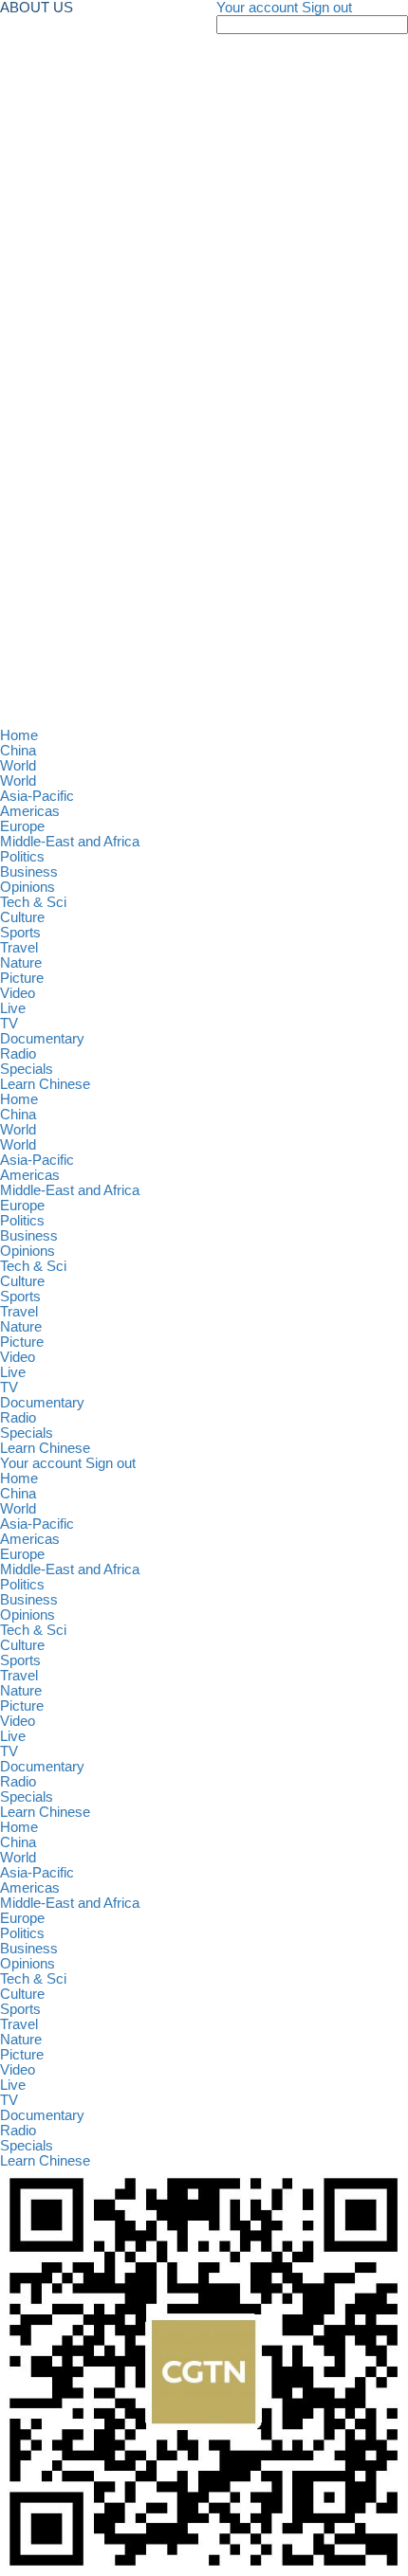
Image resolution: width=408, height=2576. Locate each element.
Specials (27, 1069)
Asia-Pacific (37, 796)
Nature (21, 963)
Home (19, 735)
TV (9, 1024)
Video (18, 993)
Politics (22, 857)
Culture (22, 917)
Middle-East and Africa (70, 842)
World (18, 766)
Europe (22, 826)
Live (13, 1008)
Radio (18, 1054)
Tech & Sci (33, 902)
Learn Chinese (45, 1084)
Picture (22, 978)
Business (29, 872)
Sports (20, 933)
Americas (30, 811)
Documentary (42, 1039)
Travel (19, 948)
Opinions (28, 887)
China (18, 751)
